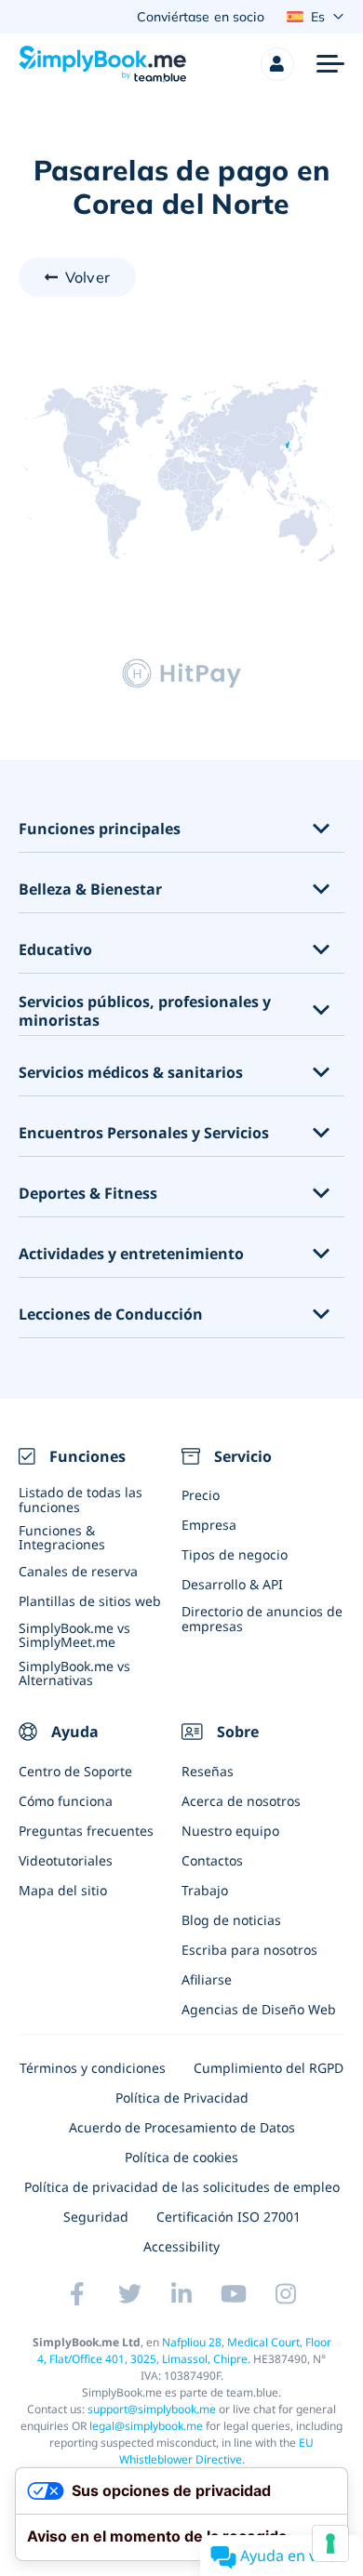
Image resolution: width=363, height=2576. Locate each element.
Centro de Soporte (75, 1771)
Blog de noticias (231, 1920)
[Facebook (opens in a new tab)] (77, 2293)
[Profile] (277, 64)
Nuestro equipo (230, 1831)
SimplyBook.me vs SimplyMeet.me (74, 1635)
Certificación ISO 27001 (229, 2217)
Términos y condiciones (93, 2068)
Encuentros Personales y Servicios (144, 1133)
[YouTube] (234, 2293)
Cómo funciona (66, 1801)
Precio (201, 1495)
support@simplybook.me (152, 2409)
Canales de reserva (78, 1571)
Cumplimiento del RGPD (269, 2068)
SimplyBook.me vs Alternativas (74, 1673)
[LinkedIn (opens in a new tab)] (181, 2293)
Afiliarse (207, 1979)
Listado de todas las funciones (81, 1499)
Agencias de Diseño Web (259, 2009)
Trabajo (205, 1890)
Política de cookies (181, 2157)
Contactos (212, 1860)
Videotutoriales (66, 1860)
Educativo (55, 950)
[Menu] (330, 64)
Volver (87, 277)
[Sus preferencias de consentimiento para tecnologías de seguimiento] (330, 2543)
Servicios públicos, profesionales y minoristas (145, 1012)
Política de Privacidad (182, 2098)
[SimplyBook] (102, 64)
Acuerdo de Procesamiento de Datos (182, 2127)
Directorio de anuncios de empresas (262, 1618)
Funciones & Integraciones (62, 1537)
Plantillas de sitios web (90, 1601)
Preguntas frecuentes (86, 1831)
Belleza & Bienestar (90, 890)
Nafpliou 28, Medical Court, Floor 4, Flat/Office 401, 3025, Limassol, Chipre (184, 2350)
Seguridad (96, 2217)
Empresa (209, 1525)
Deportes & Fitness (88, 1194)
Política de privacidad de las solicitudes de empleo (182, 2187)
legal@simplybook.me (146, 2426)
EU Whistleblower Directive (217, 2451)
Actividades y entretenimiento (131, 1254)
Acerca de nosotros (241, 1801)
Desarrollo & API (232, 1584)
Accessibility (181, 2246)
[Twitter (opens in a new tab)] (129, 2293)
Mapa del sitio (63, 1890)
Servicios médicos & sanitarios (131, 1073)
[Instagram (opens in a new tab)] (286, 2293)
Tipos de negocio (235, 1554)
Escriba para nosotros (249, 1950)
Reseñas (208, 1771)
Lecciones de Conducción (111, 1315)
